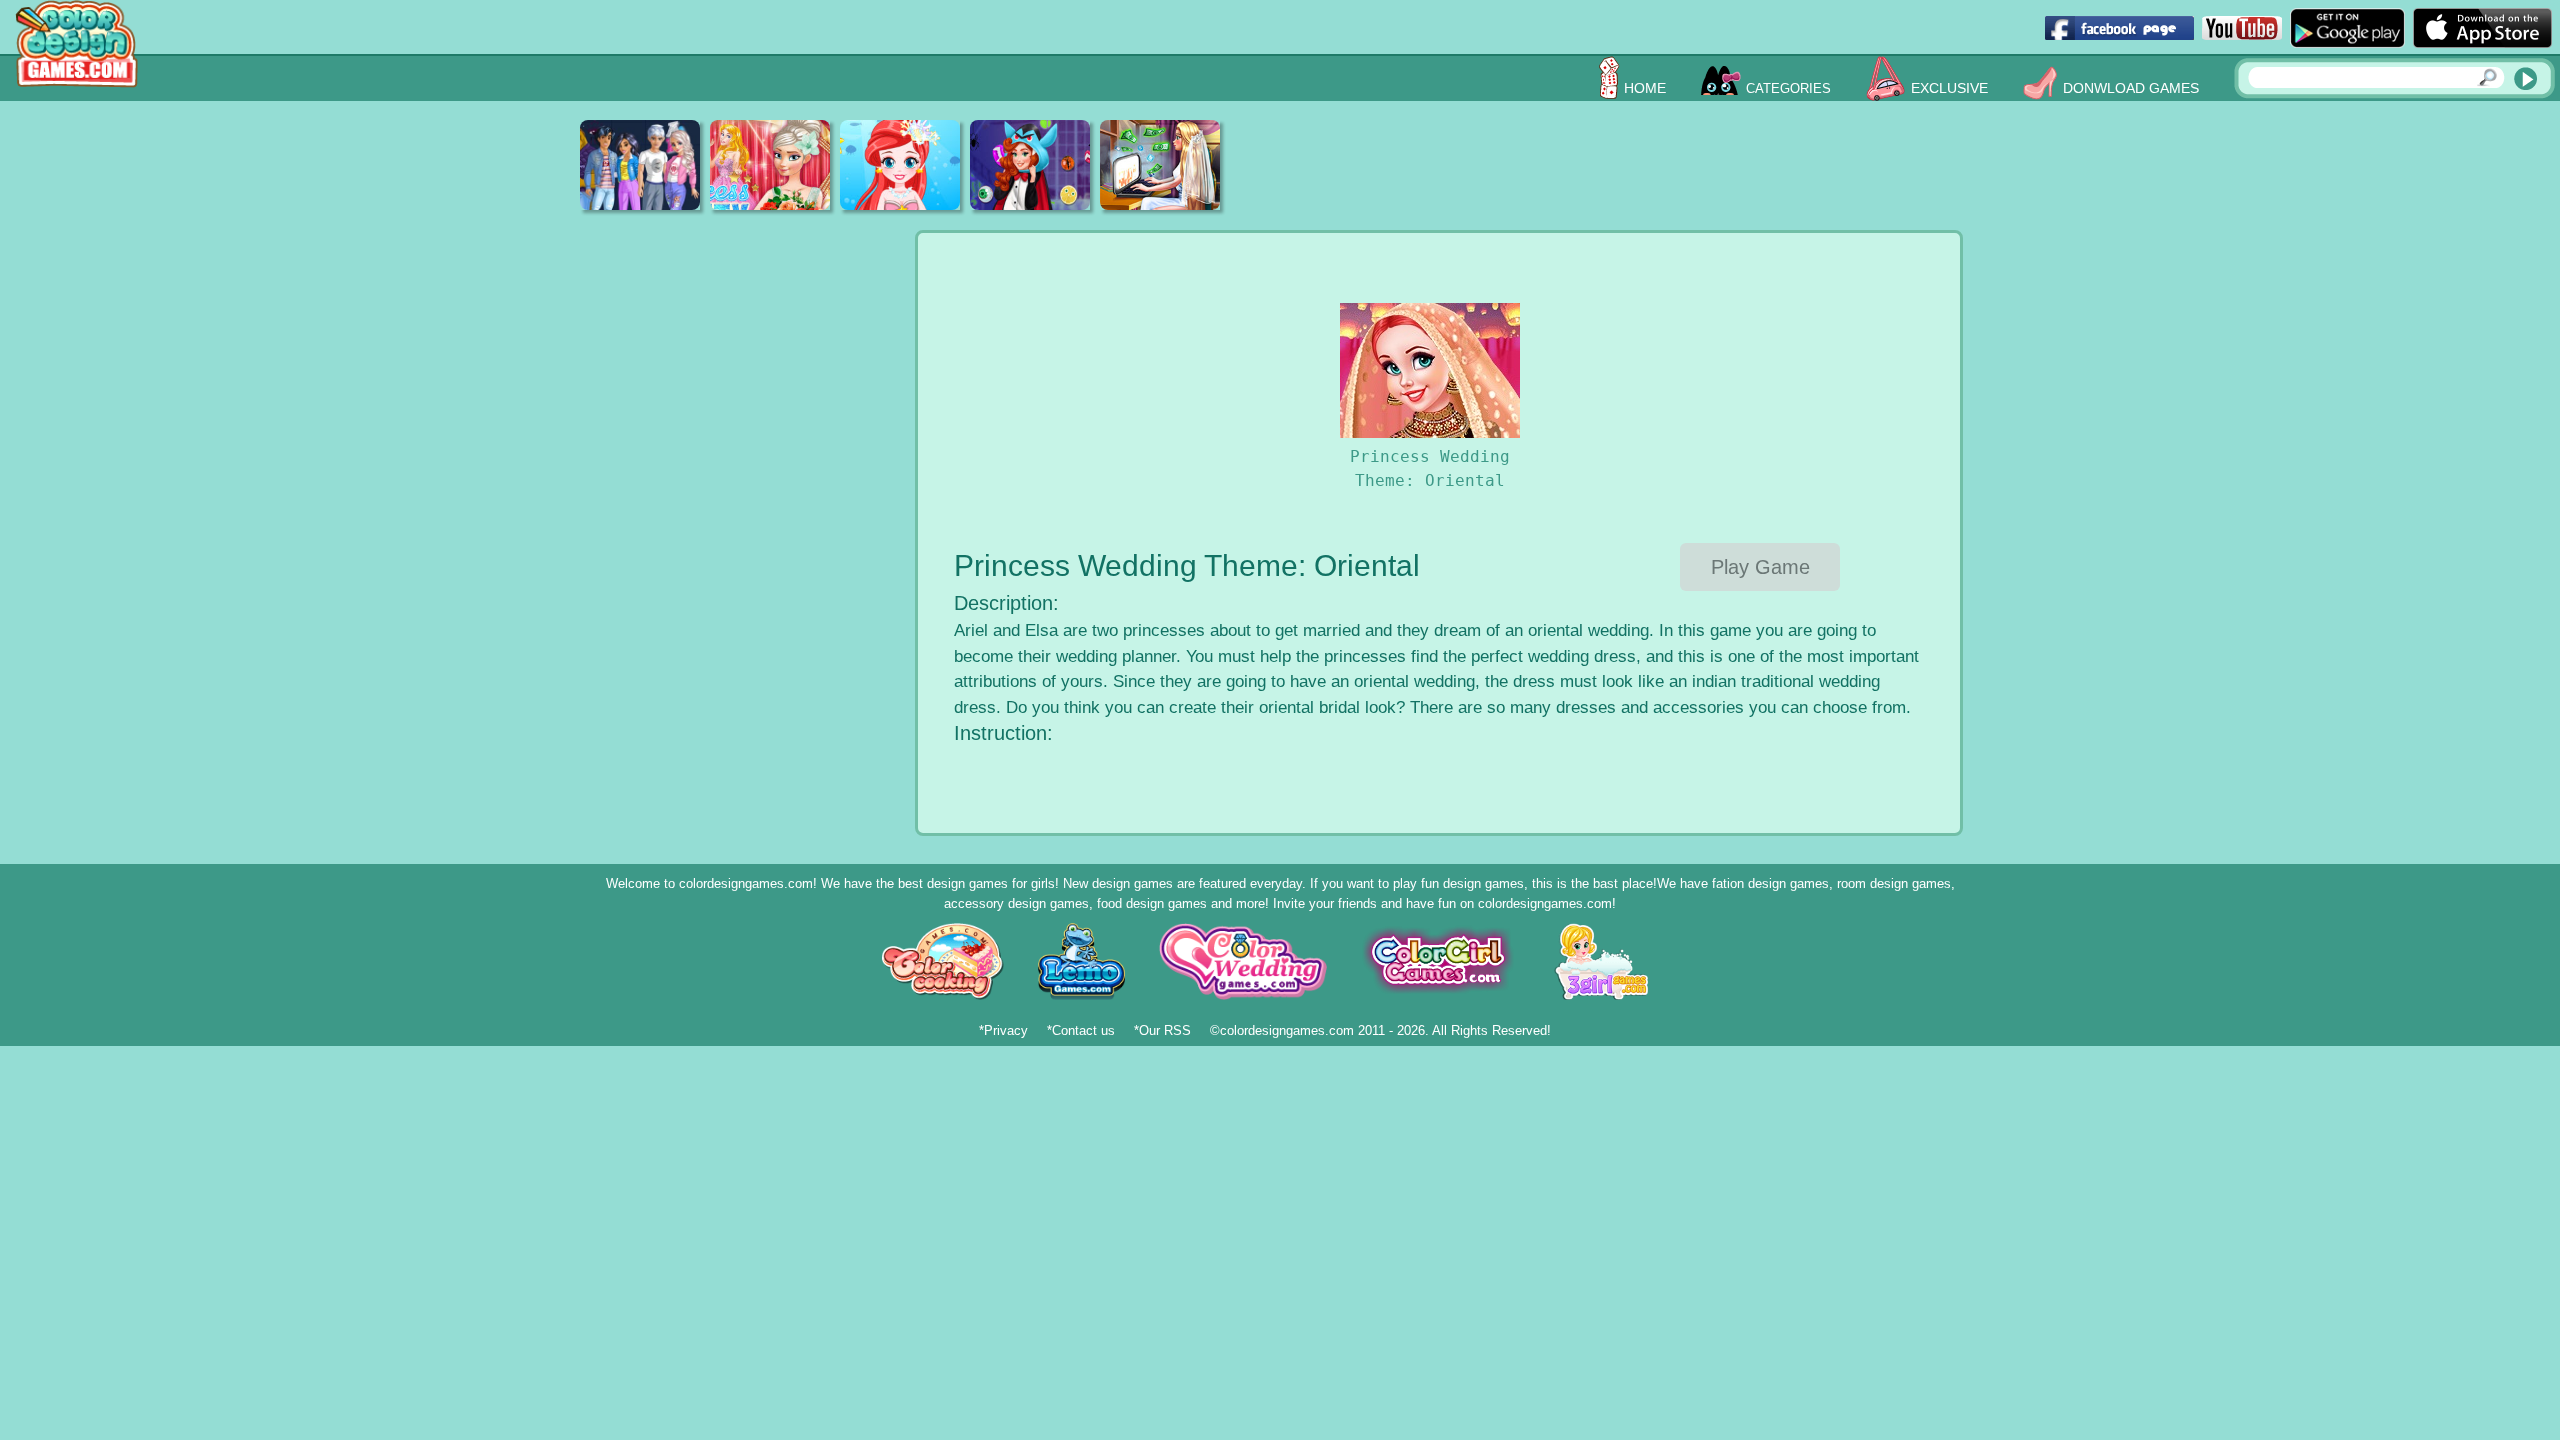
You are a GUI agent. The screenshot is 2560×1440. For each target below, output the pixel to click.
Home (1645, 88)
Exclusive (1949, 88)
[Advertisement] (1616, 165)
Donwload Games (2131, 88)
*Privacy (1003, 1030)
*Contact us (1081, 1030)
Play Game (1760, 567)
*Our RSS (1162, 1030)
